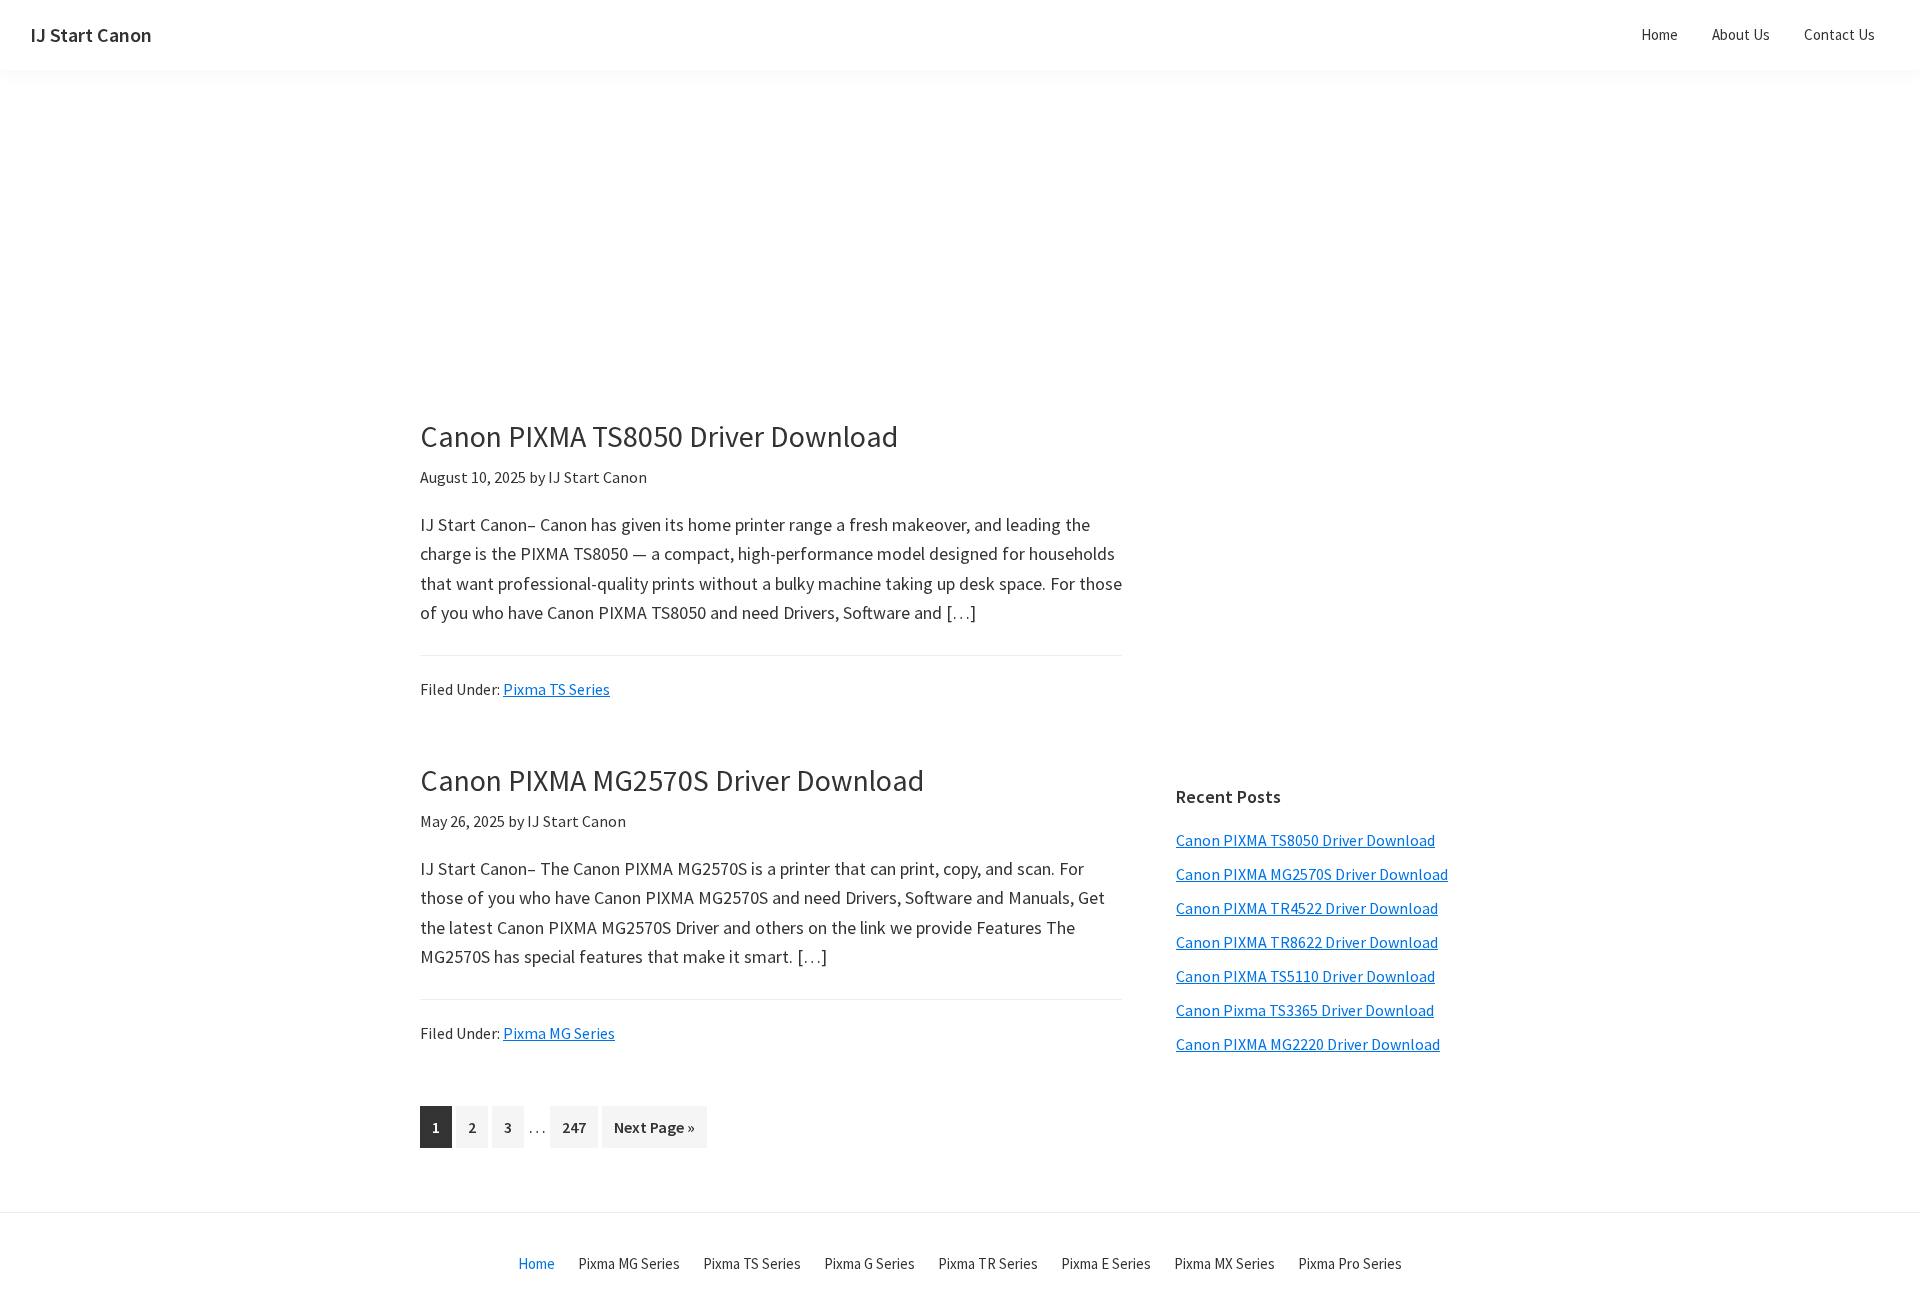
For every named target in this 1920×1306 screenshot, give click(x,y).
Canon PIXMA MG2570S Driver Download (672, 780)
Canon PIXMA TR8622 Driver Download (1307, 942)
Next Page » (654, 1132)
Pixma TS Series (556, 689)
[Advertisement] (820, 278)
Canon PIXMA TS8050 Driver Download (659, 436)
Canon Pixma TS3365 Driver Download (1305, 1010)
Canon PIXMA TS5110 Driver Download (1305, 976)
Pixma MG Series (559, 1033)
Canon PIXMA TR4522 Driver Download (1307, 908)
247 (578, 1126)
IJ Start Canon (91, 34)
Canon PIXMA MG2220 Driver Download (1308, 1044)
